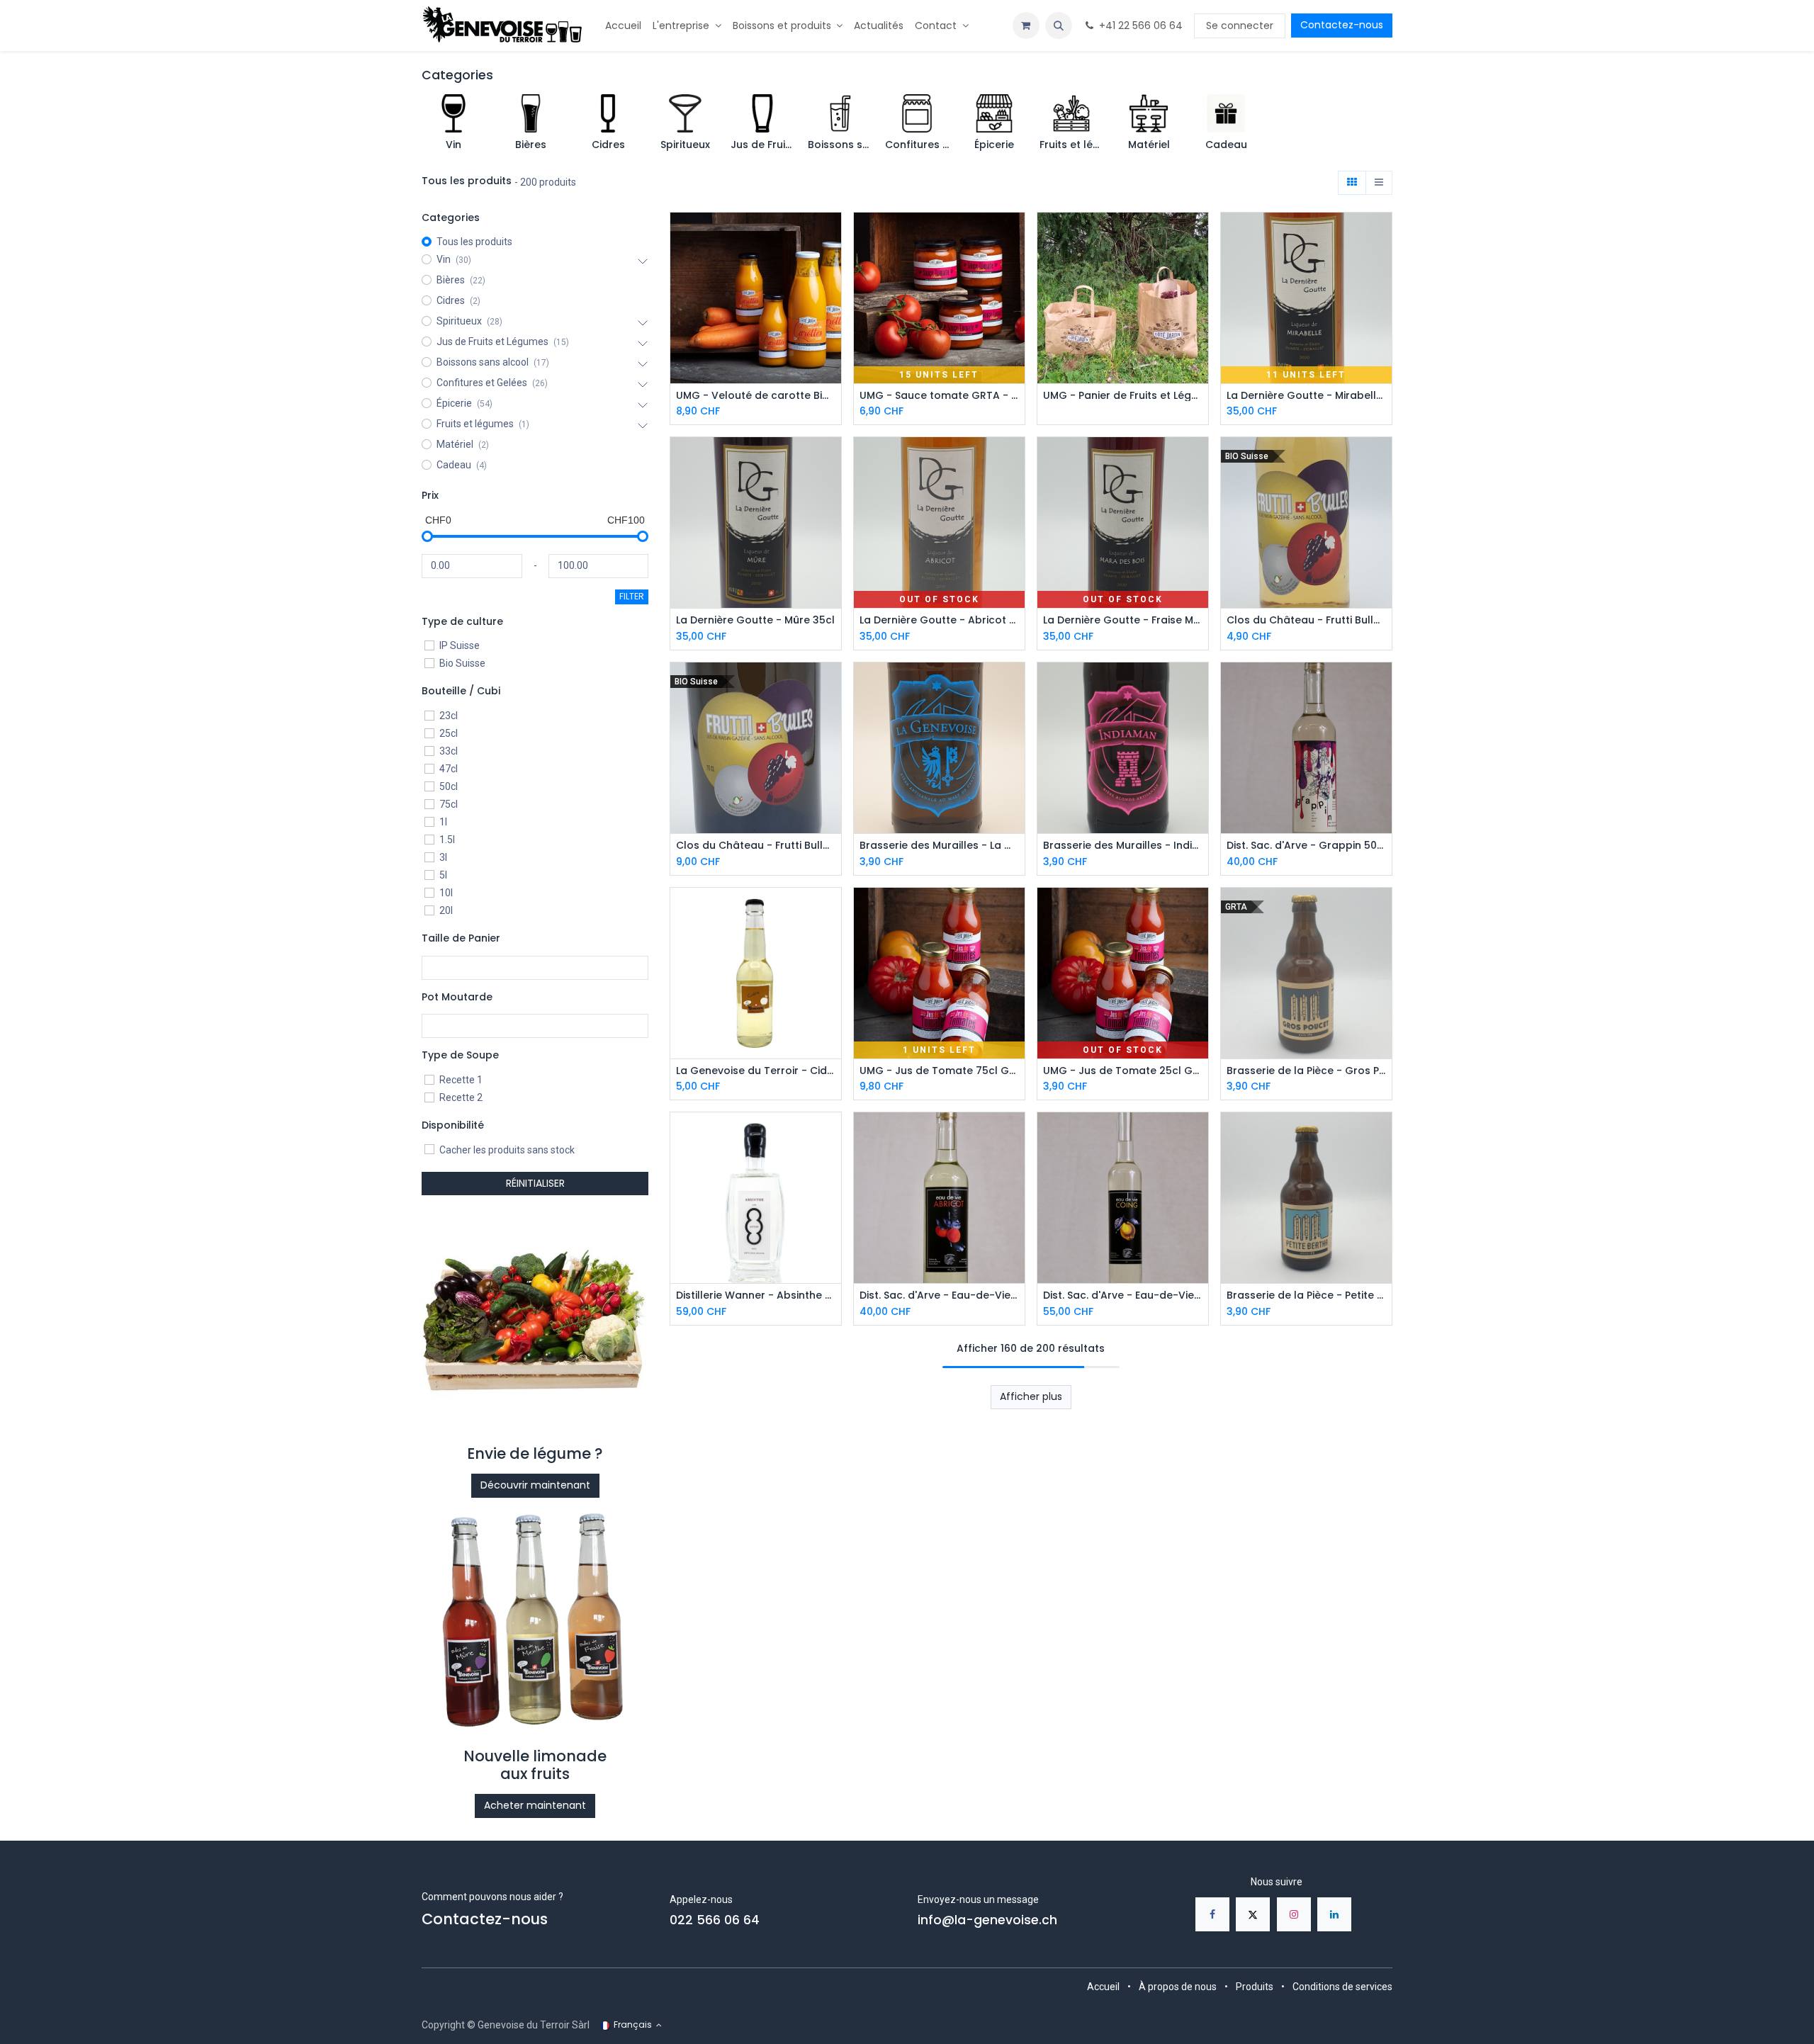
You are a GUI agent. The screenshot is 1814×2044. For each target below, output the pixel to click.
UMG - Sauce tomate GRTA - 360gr (939, 396)
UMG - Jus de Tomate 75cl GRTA (939, 1071)
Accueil (1103, 1987)
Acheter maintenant (535, 1805)
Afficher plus (1031, 1396)
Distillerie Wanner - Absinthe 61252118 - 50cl (756, 1295)
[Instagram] (1294, 1914)
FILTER (632, 596)
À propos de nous (1178, 1987)
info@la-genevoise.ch (987, 1920)
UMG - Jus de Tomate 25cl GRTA (1123, 1071)
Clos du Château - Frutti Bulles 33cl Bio (1306, 620)
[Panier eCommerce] (1026, 26)
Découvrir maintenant (535, 1485)
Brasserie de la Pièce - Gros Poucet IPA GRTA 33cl (1306, 1071)
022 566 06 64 (715, 1920)
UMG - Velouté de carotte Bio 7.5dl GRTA (756, 396)
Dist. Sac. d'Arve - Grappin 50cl (1306, 846)
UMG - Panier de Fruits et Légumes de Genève (1123, 396)
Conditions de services (1342, 1987)
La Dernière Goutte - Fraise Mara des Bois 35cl (1123, 620)
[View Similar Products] (832, 299)
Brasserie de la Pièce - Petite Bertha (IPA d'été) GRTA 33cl (1306, 1295)
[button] (1059, 26)
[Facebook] (1212, 1914)
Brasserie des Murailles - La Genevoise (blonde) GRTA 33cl (939, 846)
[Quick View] (832, 236)
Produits (1255, 1987)
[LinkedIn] (1334, 1914)
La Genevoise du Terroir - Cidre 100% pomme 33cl (756, 1071)
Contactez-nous (1342, 25)
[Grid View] (1352, 183)
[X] (1253, 1914)
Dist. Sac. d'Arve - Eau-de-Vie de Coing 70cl (1123, 1295)
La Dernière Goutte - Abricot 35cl (939, 620)
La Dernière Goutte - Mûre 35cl (755, 620)
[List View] (1379, 183)
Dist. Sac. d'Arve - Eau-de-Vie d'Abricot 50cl (939, 1295)
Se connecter (1240, 26)
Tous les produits (474, 242)
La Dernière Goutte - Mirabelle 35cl (1306, 396)
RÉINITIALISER (535, 1183)
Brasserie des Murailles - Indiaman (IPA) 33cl (1123, 846)
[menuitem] (623, 26)
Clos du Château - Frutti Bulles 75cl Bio (756, 846)
